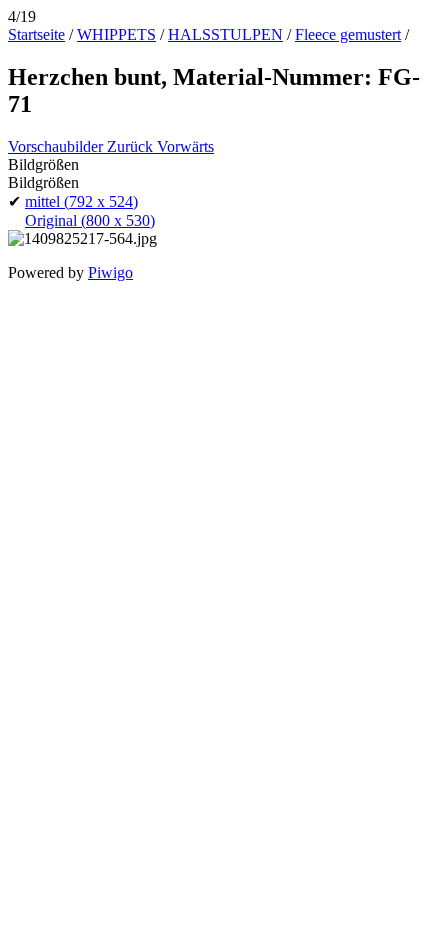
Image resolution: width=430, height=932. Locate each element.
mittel (81, 201)
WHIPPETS (116, 34)
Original (90, 220)
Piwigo (110, 272)
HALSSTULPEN (225, 34)
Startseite (36, 34)
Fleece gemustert (348, 34)
